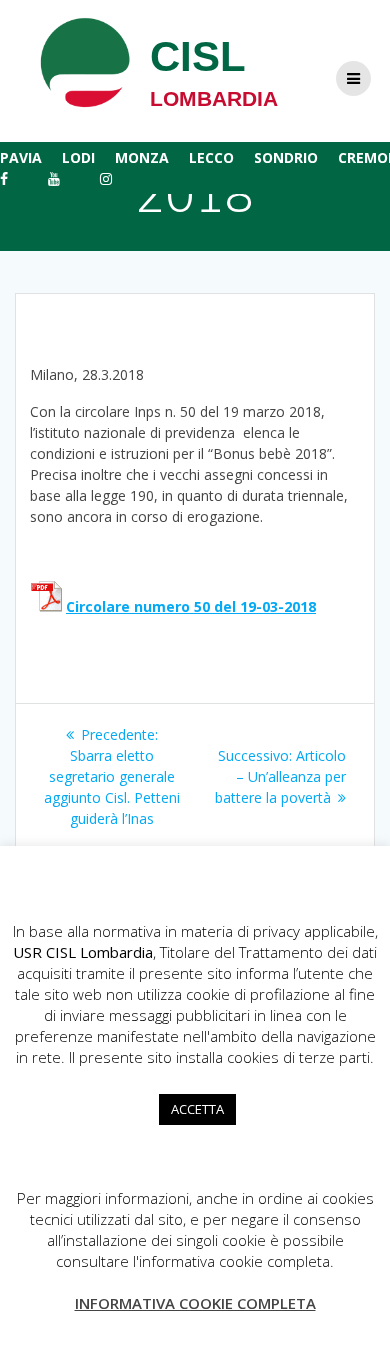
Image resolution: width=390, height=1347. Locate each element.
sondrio (286, 157)
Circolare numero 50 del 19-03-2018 (191, 606)
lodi (78, 157)
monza (142, 157)
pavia (21, 157)
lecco (211, 157)
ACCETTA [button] (197, 1109)
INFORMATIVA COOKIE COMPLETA (195, 1303)
